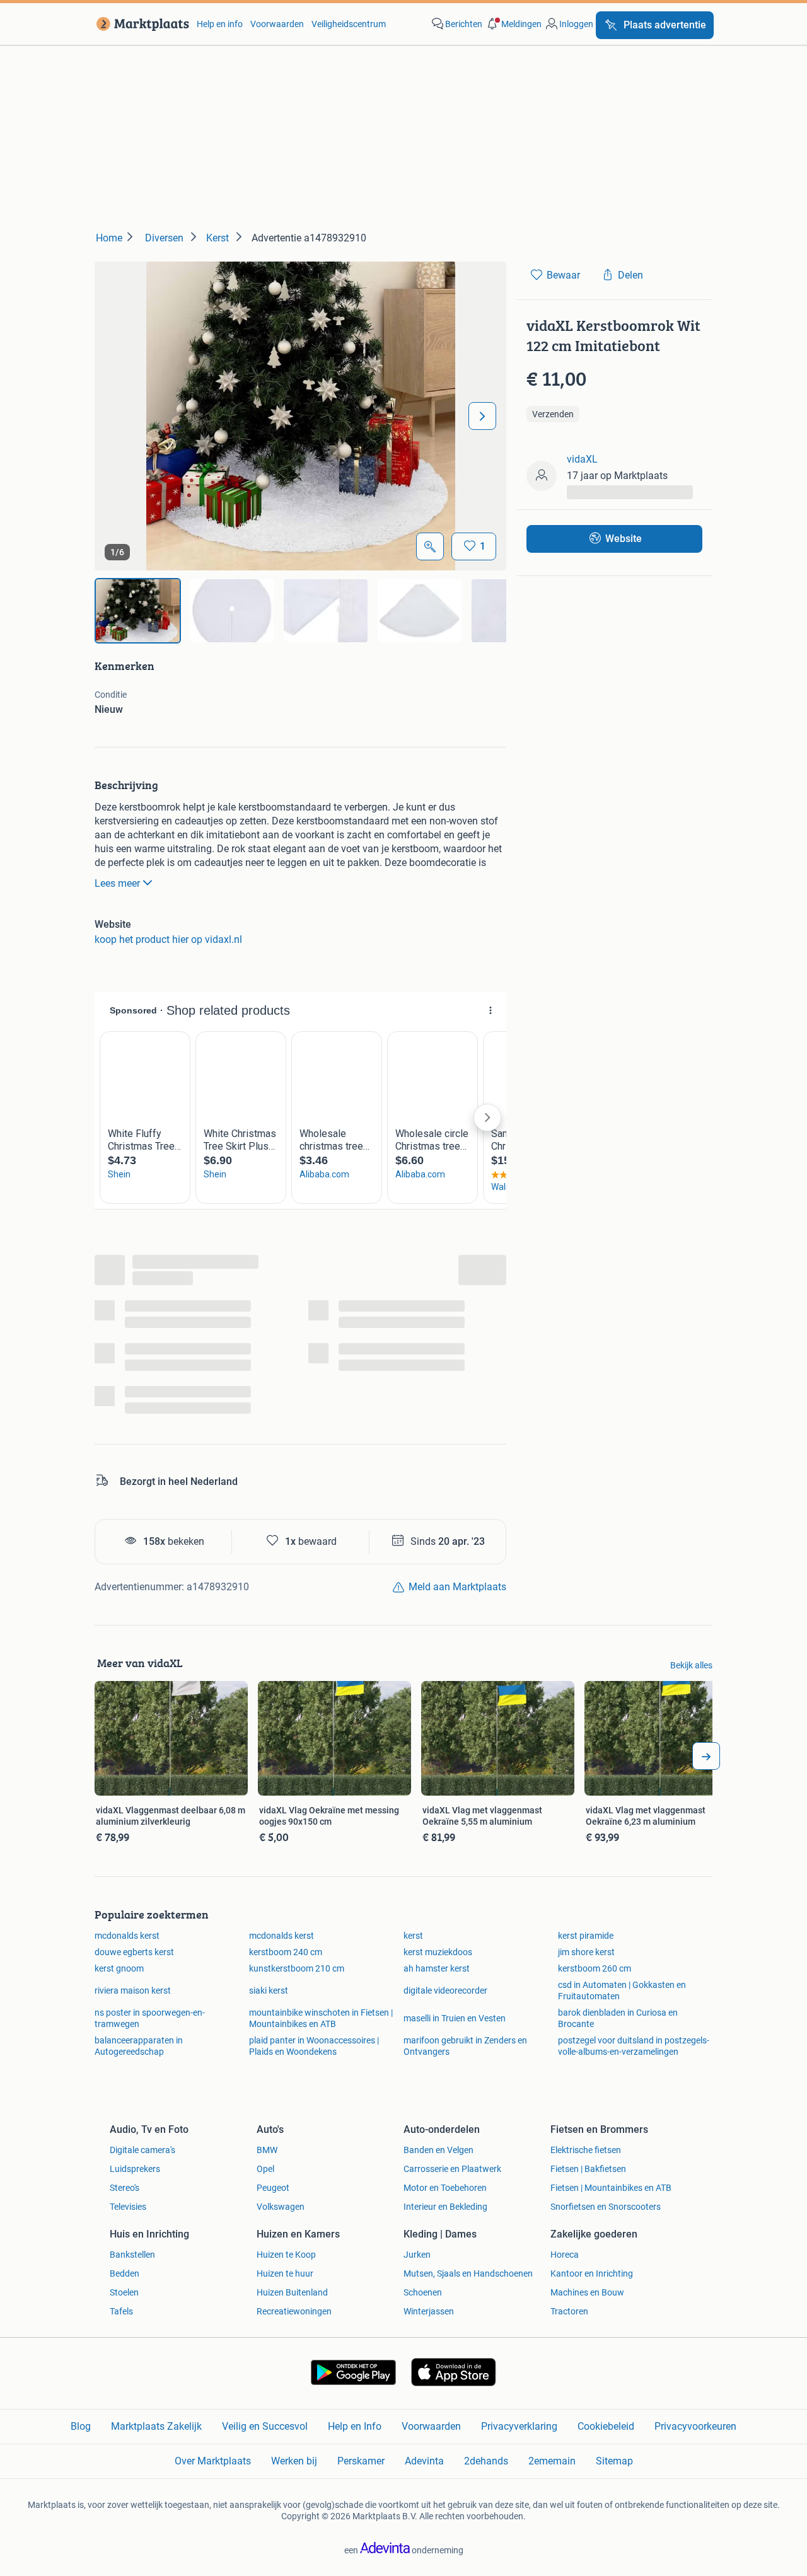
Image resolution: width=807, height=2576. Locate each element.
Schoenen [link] (423, 2292)
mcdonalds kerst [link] (127, 1936)
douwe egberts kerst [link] (134, 1952)
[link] (140, 24)
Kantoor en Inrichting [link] (592, 2273)
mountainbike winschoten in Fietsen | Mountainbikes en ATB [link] (321, 2018)
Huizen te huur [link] (285, 2273)
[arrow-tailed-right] (706, 1756)
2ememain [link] (552, 2461)
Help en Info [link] (355, 2426)
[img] (138, 611)
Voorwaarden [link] (277, 24)
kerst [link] (413, 1936)
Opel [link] (265, 2169)
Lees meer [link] (117, 883)
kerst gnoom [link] (119, 1968)
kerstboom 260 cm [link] (595, 1968)
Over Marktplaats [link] (213, 2461)
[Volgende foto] (482, 416)
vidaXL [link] (582, 459)
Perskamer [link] (361, 2461)
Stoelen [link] (124, 2292)
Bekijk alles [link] (691, 1665)
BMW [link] (267, 2150)
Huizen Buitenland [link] (292, 2292)
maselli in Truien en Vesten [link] (455, 2018)
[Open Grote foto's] (430, 546)
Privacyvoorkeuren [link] (695, 2426)
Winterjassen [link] (429, 2311)
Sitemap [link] (614, 2461)
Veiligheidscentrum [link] (349, 24)
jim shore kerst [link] (586, 1952)
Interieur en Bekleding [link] (445, 2207)
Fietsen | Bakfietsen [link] (588, 2169)
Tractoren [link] (569, 2311)
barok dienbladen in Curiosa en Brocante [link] (618, 2018)
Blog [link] (81, 2426)
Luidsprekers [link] (135, 2169)
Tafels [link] (121, 2311)
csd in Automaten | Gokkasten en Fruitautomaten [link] (622, 1990)
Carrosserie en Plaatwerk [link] (452, 2169)
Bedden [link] (125, 2273)
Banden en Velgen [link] (438, 2150)
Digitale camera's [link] (142, 2150)
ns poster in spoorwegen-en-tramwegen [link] (150, 2018)
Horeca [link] (565, 2255)
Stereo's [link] (125, 2188)
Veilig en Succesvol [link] (265, 2426)
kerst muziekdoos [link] (438, 1952)
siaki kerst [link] (269, 1990)
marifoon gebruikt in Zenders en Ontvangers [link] (465, 2046)
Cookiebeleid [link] (606, 2426)
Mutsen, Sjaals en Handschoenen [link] (468, 2273)
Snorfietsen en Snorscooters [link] (606, 2207)
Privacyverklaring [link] (519, 2426)
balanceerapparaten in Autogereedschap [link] (139, 2046)
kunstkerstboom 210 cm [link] (297, 1968)
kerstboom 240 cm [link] (286, 1952)
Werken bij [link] (294, 2461)
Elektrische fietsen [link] (586, 2150)
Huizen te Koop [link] (286, 2255)
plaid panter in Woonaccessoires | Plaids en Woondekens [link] (314, 2046)
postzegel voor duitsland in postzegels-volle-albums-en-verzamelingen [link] (634, 2046)
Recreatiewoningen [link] (294, 2311)
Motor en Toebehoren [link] (445, 2188)
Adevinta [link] (424, 2461)
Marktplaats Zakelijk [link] (156, 2426)
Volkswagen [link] (281, 2207)
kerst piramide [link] (586, 1936)
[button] (513, 24)
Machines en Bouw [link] (587, 2292)
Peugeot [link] (273, 2188)
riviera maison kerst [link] (133, 1990)
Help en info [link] (220, 24)
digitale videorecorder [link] (445, 1990)
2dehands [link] (486, 2461)
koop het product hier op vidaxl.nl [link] (168, 939)
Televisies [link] (128, 2207)
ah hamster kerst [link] (437, 1968)
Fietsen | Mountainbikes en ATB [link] (611, 2188)
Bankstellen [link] (132, 2255)
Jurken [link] (417, 2255)
